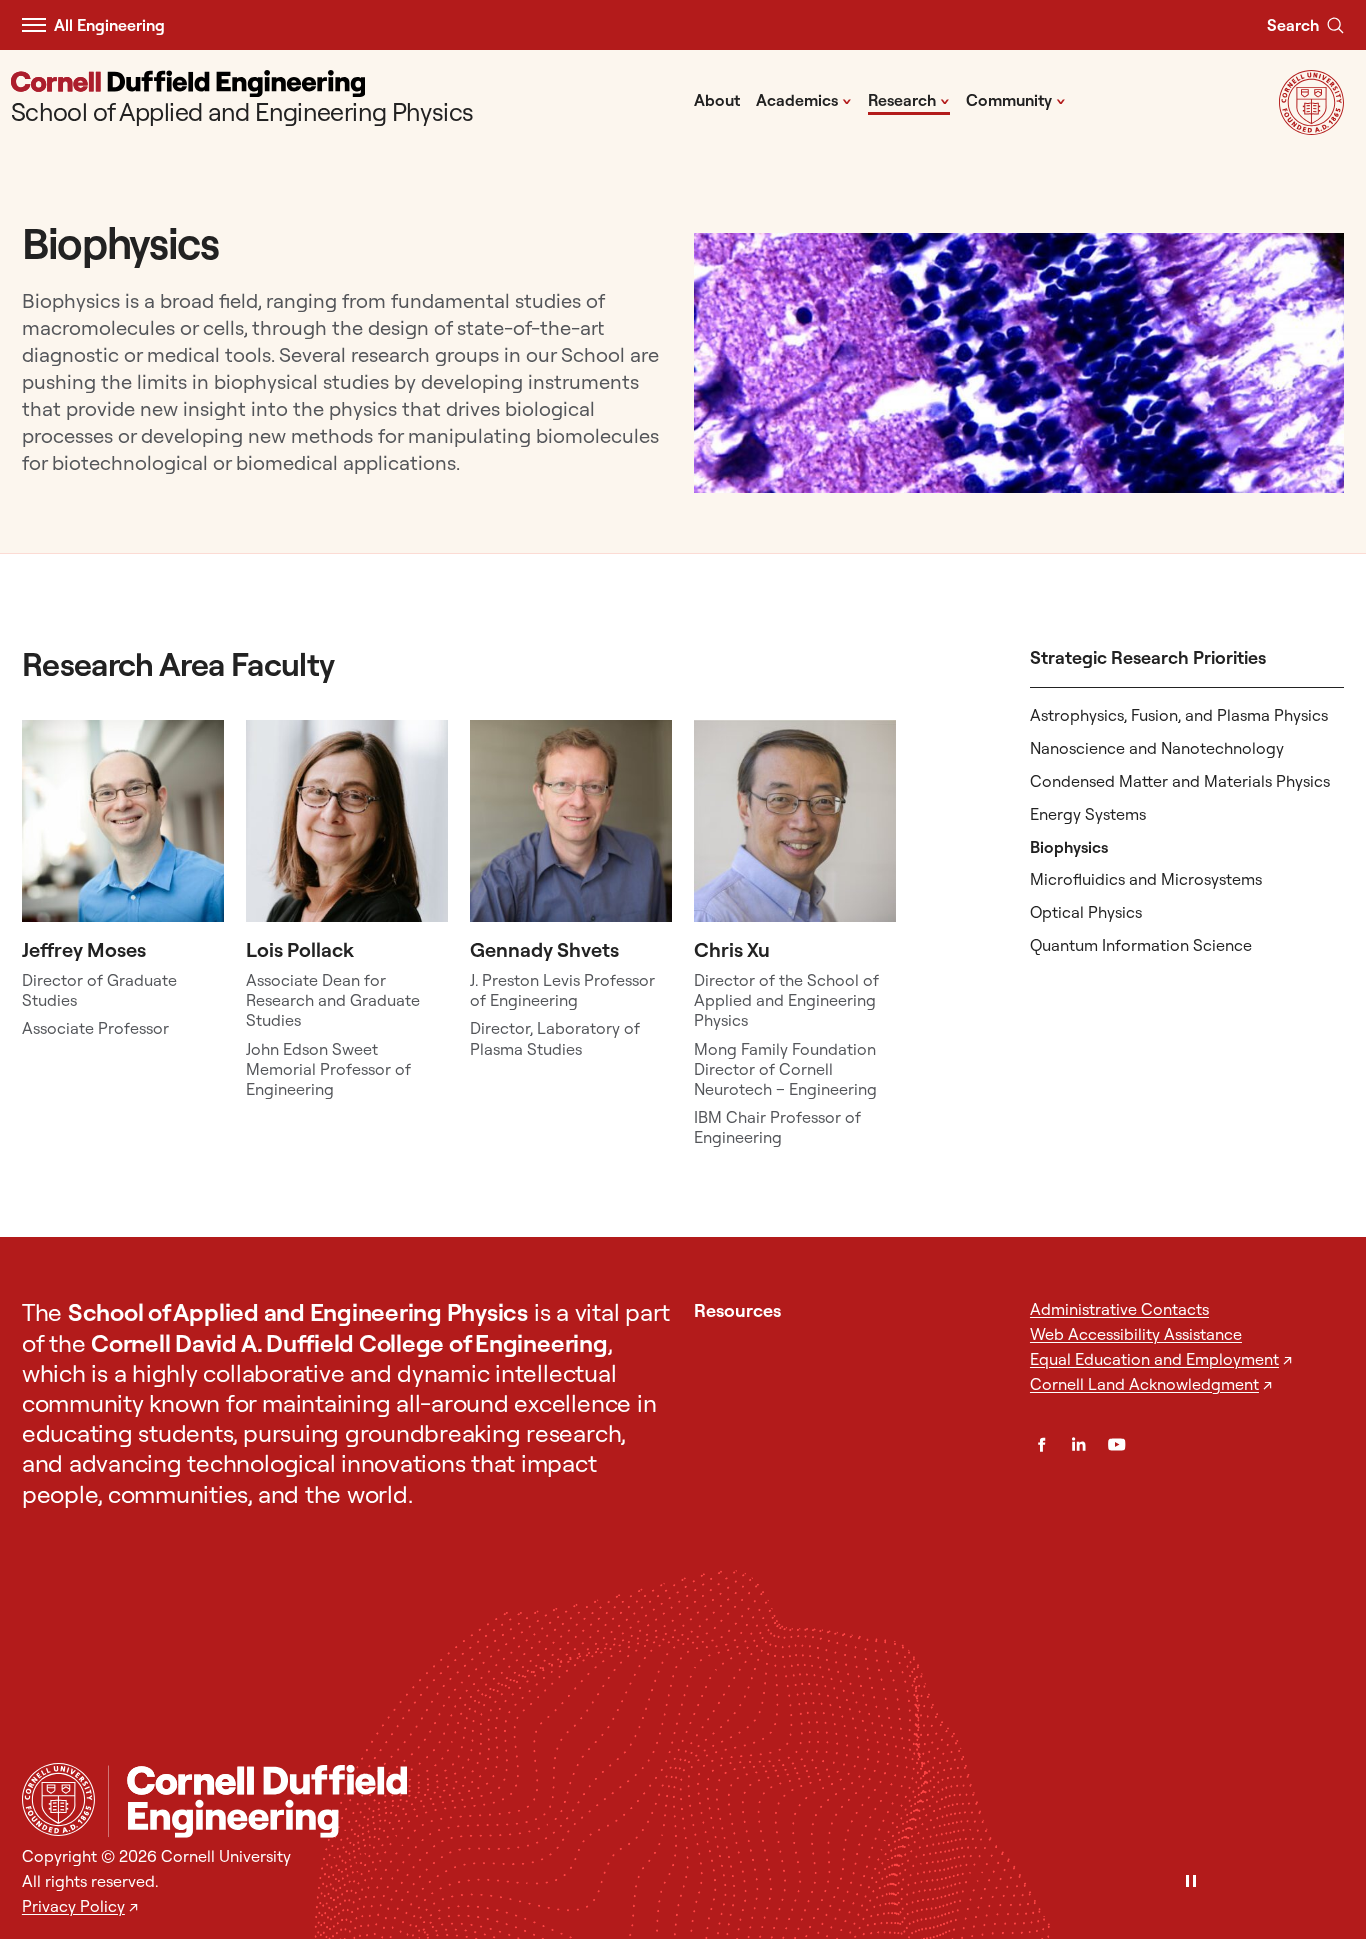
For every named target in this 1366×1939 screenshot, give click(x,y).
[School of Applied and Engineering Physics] (726, 1801)
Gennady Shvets (544, 949)
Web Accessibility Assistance (1136, 1334)
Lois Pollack (300, 949)
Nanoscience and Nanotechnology (1157, 748)
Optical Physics (1086, 912)
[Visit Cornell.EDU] (1311, 128)
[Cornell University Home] (58, 1799)
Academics (804, 99)
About (717, 100)
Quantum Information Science (1141, 945)
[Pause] (1191, 1882)
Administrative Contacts (1119, 1309)
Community (1016, 99)
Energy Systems (1088, 814)
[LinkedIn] (1078, 1444)
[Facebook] (1041, 1444)
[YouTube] (1116, 1444)
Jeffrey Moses (84, 949)
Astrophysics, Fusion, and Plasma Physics (1179, 715)
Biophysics (1069, 847)
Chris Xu (732, 949)
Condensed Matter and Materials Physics (1180, 781)
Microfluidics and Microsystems (1146, 879)
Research (909, 99)
